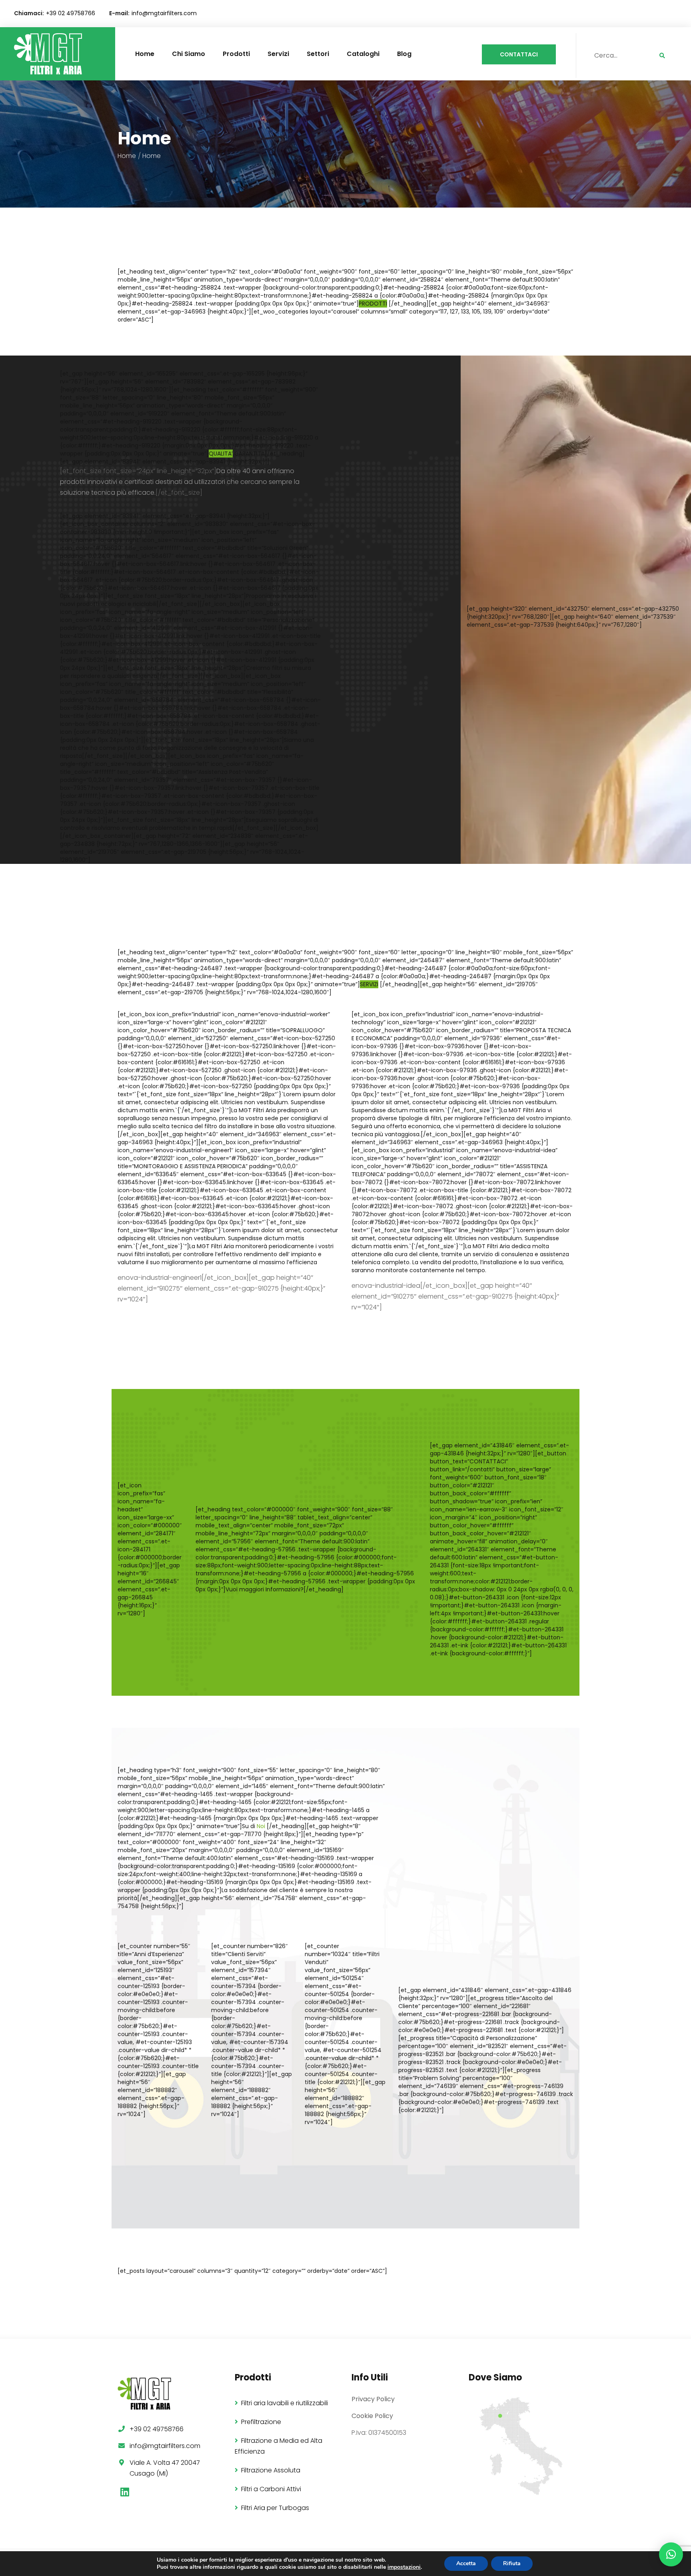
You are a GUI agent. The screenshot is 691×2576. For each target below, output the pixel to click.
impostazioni (404, 2567)
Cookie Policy (372, 2416)
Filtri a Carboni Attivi (271, 2489)
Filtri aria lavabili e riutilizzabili (285, 2403)
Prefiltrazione (261, 2422)
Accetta (466, 2563)
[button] (671, 2554)
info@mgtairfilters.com (164, 13)
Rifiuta (512, 2563)
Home (145, 54)
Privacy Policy (373, 2399)
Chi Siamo (189, 54)
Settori (318, 54)
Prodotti (236, 54)
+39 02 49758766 (71, 13)
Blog (404, 54)
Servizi (278, 54)
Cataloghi (363, 54)
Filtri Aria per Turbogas (275, 2508)
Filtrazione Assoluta (271, 2470)
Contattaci (519, 54)
